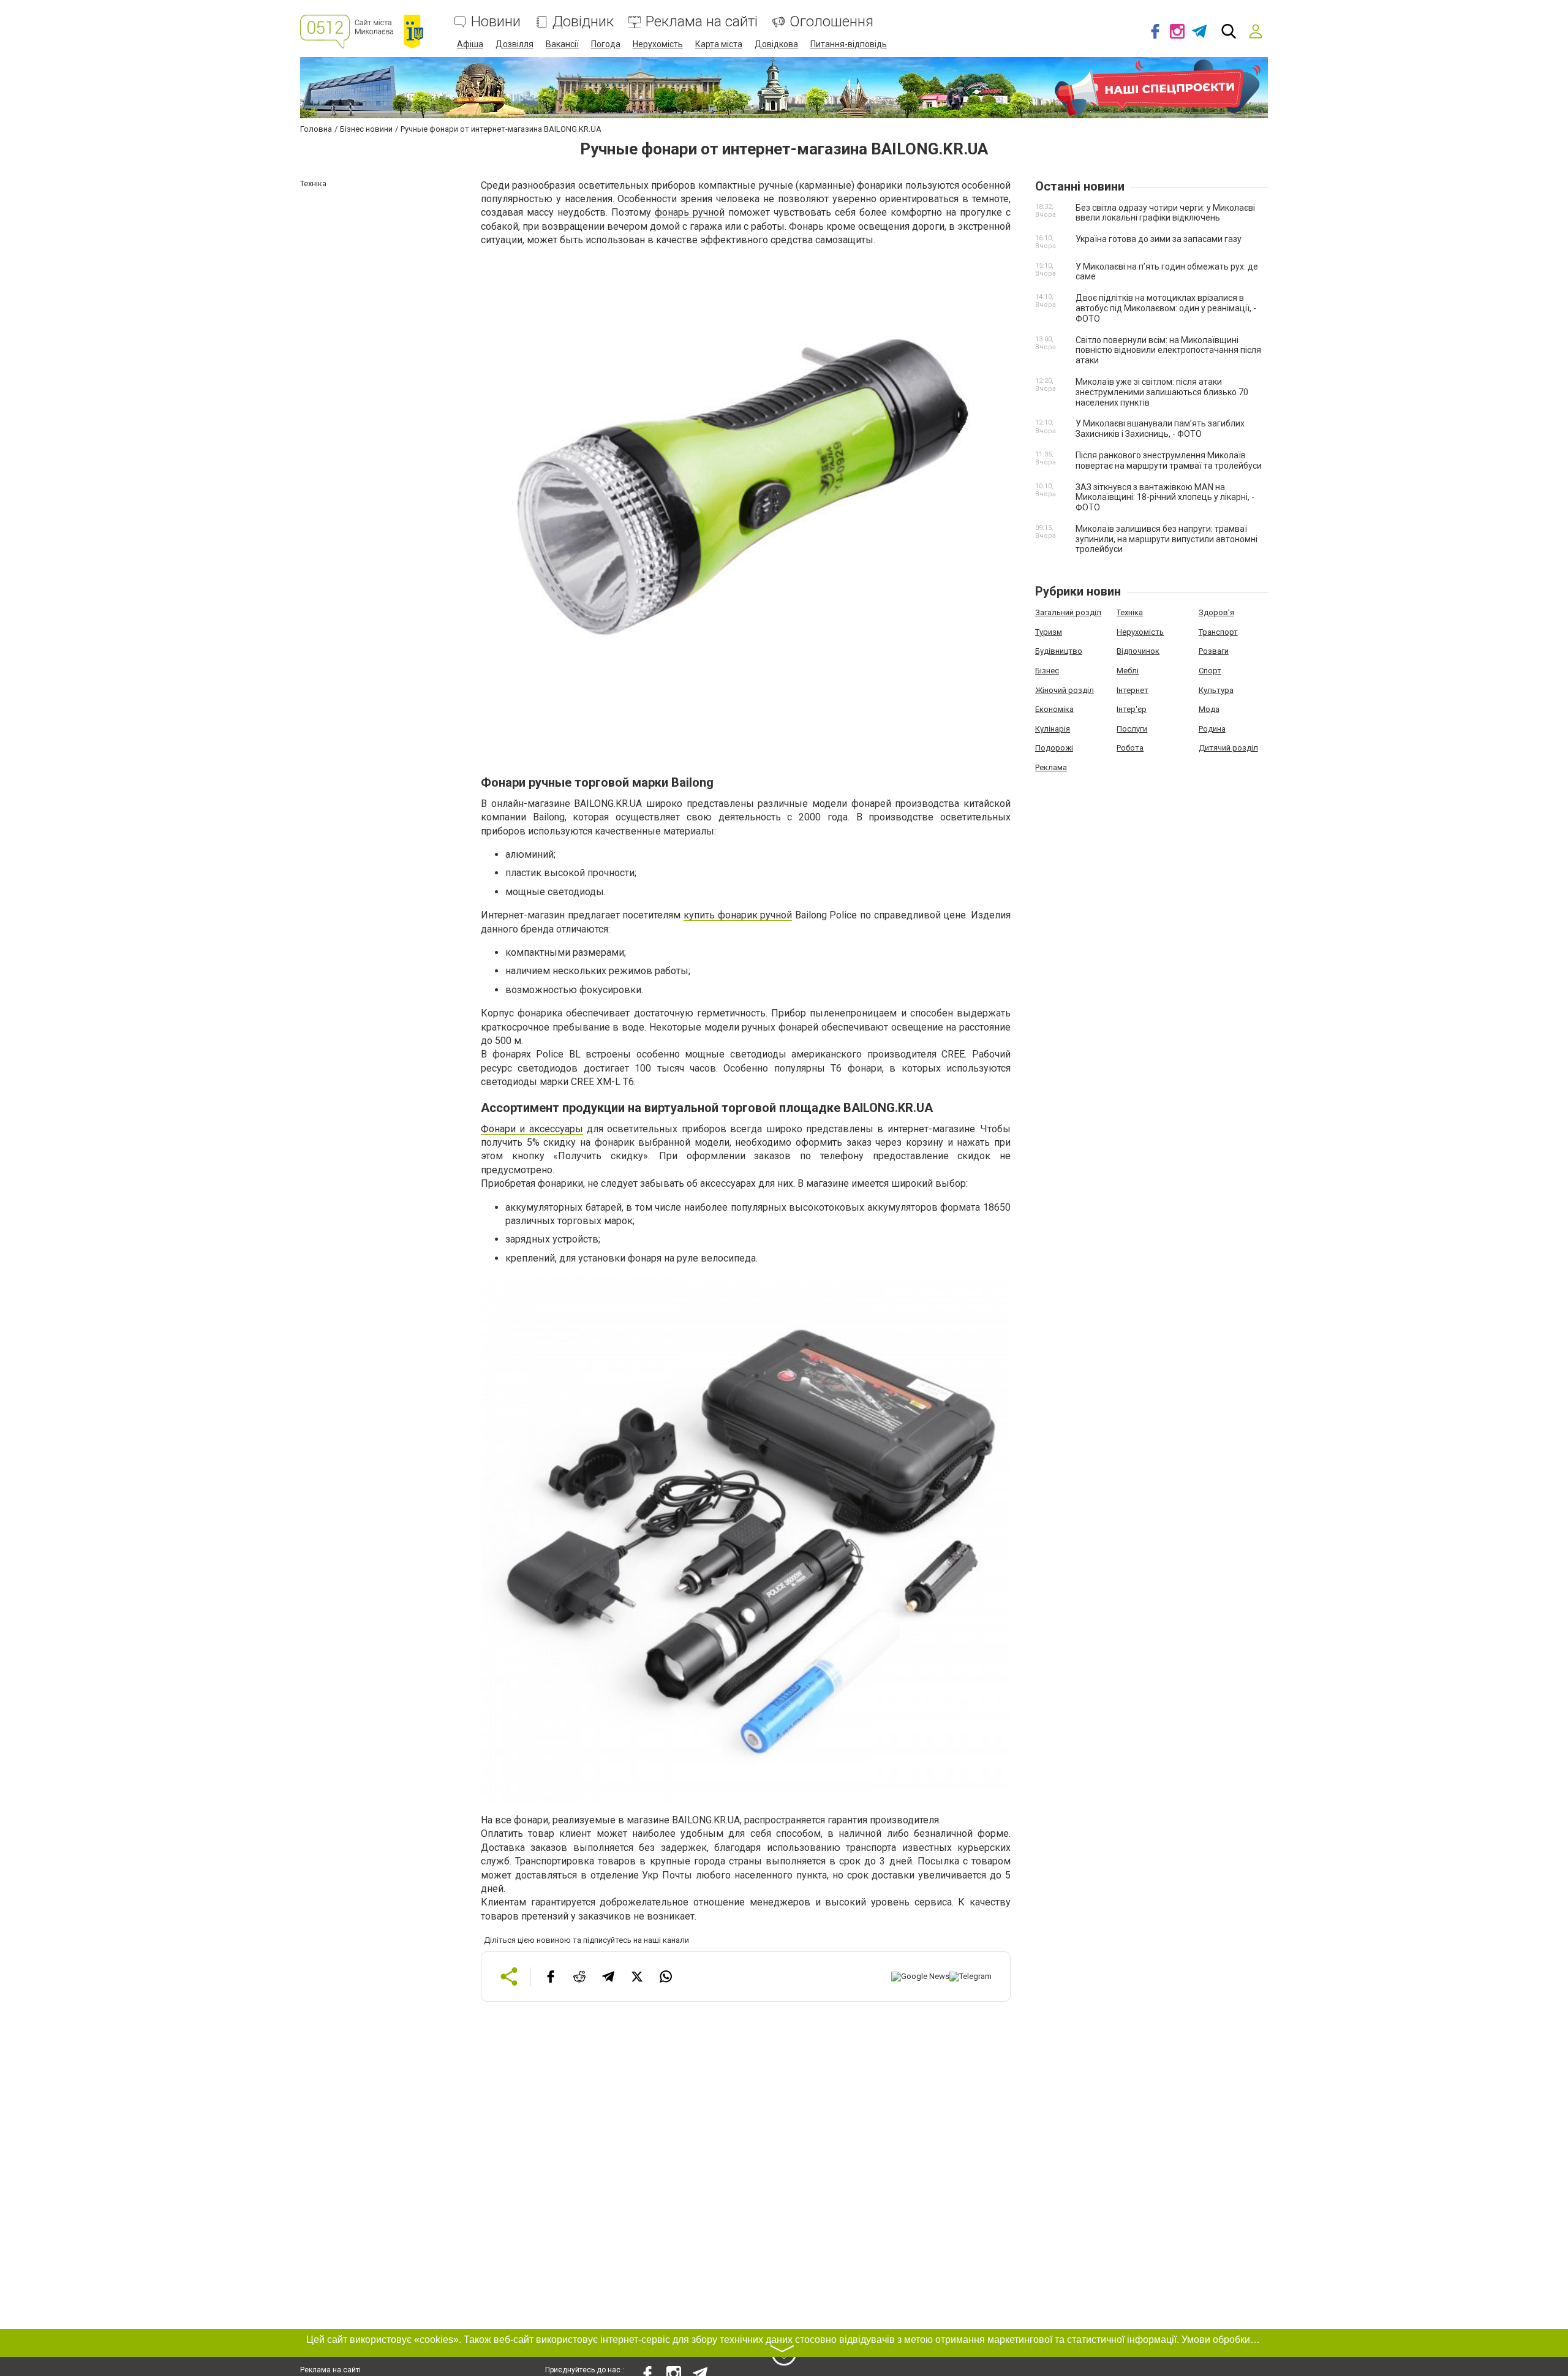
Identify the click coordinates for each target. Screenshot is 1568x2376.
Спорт (1210, 671)
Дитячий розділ (1228, 748)
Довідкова (776, 44)
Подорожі (1054, 748)
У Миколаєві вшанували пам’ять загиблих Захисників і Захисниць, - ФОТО (1160, 429)
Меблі (1128, 671)
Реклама (1051, 767)
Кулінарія (1053, 729)
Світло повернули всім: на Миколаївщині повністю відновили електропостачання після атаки (1168, 350)
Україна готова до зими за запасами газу (1159, 239)
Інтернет (1133, 690)
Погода (606, 44)
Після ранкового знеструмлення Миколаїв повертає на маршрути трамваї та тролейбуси (1169, 460)
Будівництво (1059, 651)
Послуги (1132, 729)
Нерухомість (658, 44)
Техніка (1130, 612)
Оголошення (831, 22)
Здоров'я (1216, 612)
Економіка (1054, 709)
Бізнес (1047, 671)
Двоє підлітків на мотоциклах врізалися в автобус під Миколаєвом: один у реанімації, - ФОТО (1166, 308)
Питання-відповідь (849, 44)
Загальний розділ (1068, 612)
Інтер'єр (1132, 709)
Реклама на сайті (702, 22)
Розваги (1214, 651)
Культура (1216, 690)
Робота (1130, 748)
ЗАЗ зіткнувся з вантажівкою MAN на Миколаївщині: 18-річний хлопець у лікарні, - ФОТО (1165, 498)
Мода (1209, 709)
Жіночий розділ (1065, 690)
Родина (1212, 729)
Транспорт (1218, 632)
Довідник (583, 22)
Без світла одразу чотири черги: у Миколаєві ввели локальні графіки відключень (1165, 213)
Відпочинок (1138, 651)
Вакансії (562, 44)
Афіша (470, 44)
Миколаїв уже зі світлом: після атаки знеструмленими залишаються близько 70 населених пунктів (1162, 392)
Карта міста (719, 44)
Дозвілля (514, 44)
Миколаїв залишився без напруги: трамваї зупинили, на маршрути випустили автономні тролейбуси (1167, 539)
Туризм (1049, 632)
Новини (496, 22)
